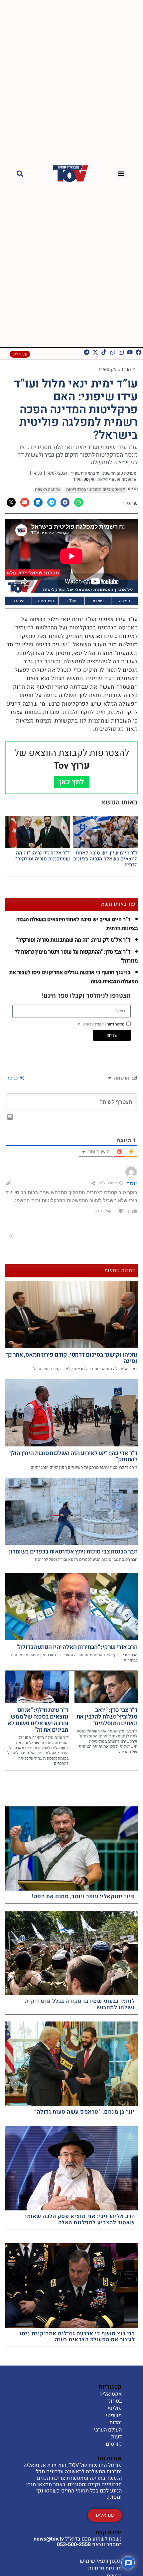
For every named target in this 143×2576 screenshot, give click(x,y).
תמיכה (125, 601)
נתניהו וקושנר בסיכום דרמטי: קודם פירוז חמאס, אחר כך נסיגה (72, 1358)
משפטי (114, 2416)
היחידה (18, 601)
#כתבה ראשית (48, 490)
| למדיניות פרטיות (92, 1024)
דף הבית (130, 369)
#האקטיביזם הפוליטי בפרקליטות (96, 490)
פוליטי (115, 2409)
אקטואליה (107, 369)
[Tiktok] (104, 352)
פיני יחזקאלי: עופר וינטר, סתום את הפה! (83, 1896)
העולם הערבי (108, 2430)
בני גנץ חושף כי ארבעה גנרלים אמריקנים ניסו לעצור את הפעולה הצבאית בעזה (77, 2337)
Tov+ (71, 601)
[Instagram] (121, 352)
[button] (121, 174)
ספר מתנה (45, 601)
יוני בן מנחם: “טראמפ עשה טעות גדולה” (84, 2112)
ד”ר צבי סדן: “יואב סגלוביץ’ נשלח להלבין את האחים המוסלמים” (107, 1717)
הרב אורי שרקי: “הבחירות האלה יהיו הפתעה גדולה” (77, 1647)
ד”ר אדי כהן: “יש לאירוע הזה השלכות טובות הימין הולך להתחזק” (73, 1457)
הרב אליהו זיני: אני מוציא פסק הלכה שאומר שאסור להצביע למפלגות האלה (79, 2219)
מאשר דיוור (101, 1024)
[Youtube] (130, 352)
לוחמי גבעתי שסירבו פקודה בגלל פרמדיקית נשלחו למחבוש (80, 2004)
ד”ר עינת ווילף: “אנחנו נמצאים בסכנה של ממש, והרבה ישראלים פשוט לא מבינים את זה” (38, 1720)
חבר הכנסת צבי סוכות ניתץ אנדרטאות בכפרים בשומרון (73, 1552)
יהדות (116, 2423)
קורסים (114, 2444)
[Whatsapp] (113, 352)
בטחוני (114, 2401)
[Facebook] (139, 352)
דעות (116, 2437)
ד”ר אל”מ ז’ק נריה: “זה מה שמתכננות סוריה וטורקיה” (43, 856)
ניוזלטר (98, 601)
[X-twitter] (95, 352)
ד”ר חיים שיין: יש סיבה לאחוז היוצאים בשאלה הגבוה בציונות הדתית (105, 859)
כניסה (13, 1078)
